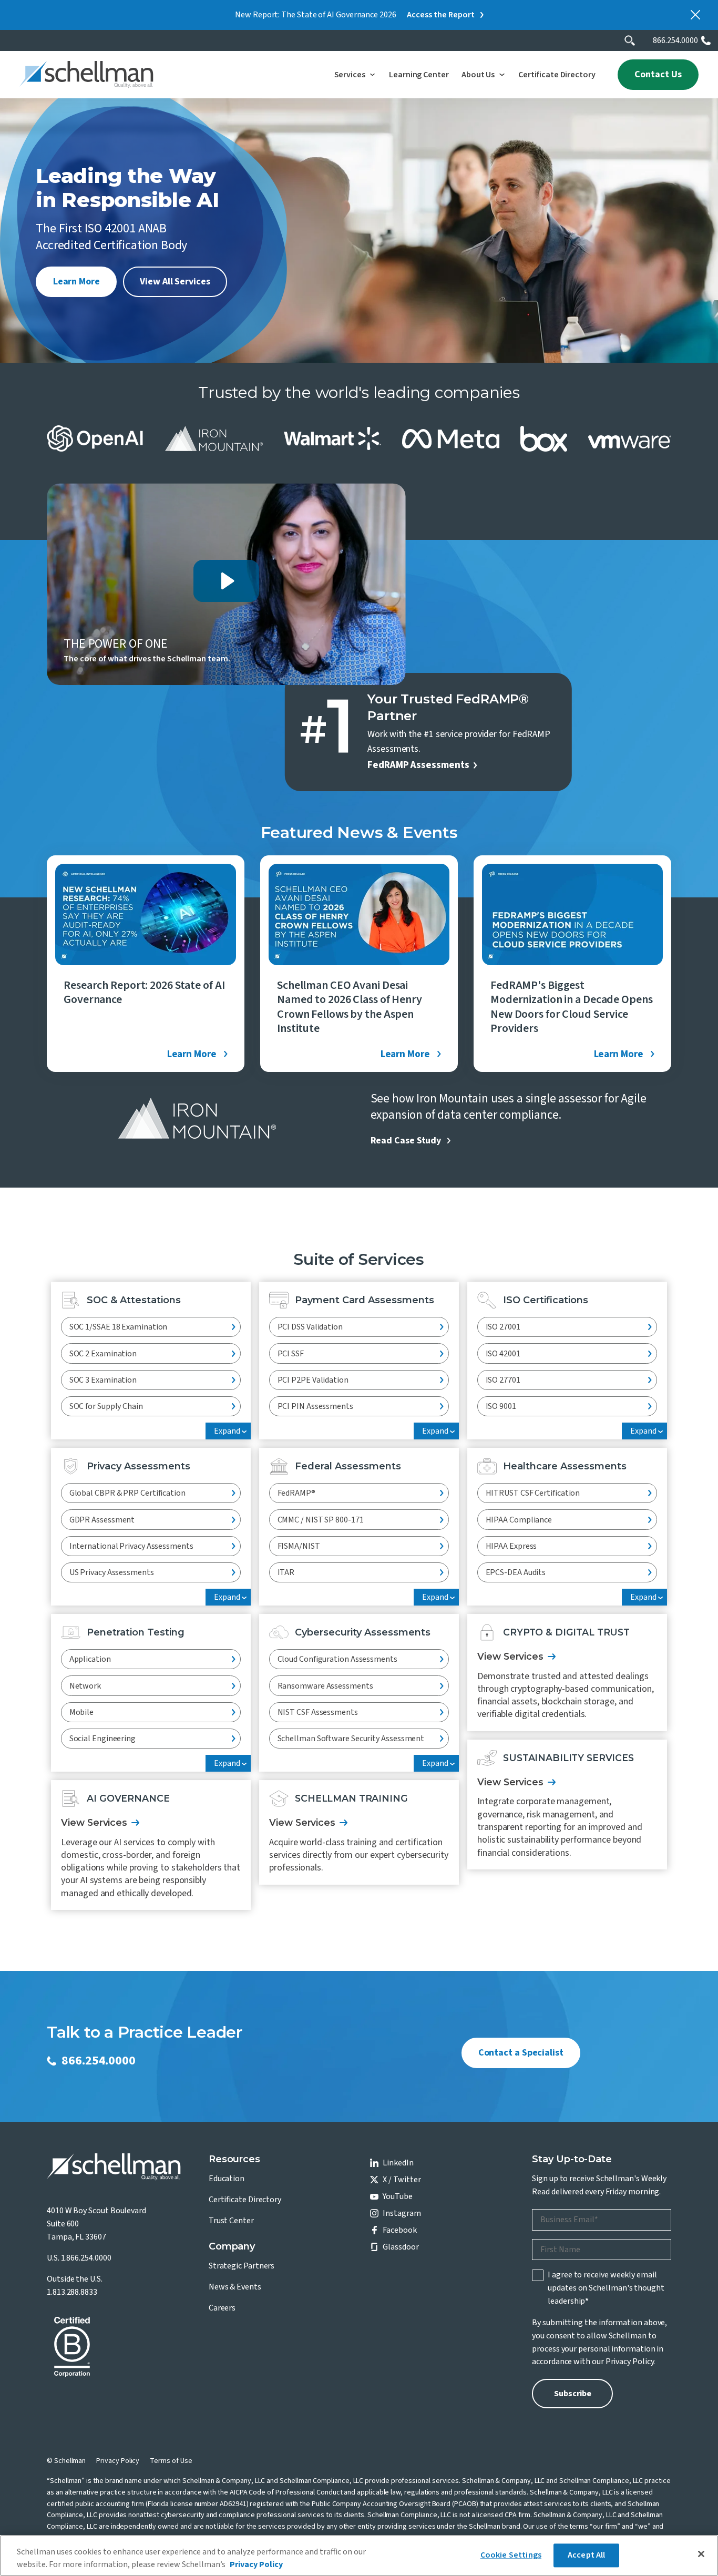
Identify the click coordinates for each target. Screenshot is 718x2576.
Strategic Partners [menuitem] (242, 2266)
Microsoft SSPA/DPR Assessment (128, 1599)
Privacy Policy (630, 2362)
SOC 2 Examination (103, 1354)
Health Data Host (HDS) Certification (552, 1599)
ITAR (286, 1572)
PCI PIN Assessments (315, 1406)
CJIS (285, 1599)
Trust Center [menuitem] (231, 2221)
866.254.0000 (675, 40)
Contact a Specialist (521, 2053)
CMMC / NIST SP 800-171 (321, 1520)
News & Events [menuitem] (235, 2287)
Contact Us (658, 74)
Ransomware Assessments (325, 1686)
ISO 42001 (503, 1354)
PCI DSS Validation (310, 1327)
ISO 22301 (503, 1433)
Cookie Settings (511, 2555)
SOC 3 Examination (103, 1380)
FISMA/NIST (299, 1546)
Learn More (76, 282)
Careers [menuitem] (222, 2308)
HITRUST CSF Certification (533, 1493)
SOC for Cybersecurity (107, 1433)
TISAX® (290, 1765)
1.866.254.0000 (86, 2258)
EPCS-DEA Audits (516, 1572)
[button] (355, 75)
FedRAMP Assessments (418, 765)
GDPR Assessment (102, 1520)
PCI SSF (291, 1354)
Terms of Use (171, 2461)
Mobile (81, 1712)
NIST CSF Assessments (318, 1712)
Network (85, 1686)
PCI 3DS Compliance (313, 1433)
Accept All (587, 2555)
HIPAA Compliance (519, 1520)
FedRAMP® (296, 1493)
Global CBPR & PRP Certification (127, 1493)
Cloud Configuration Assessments (337, 1659)
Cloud (80, 1765)
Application (90, 1659)
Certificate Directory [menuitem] (245, 2200)
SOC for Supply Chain (106, 1406)
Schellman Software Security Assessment (351, 1739)
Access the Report (441, 15)
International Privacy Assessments (131, 1546)
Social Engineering (102, 1739)
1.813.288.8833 (72, 2292)
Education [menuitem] (227, 2179)
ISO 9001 (501, 1406)
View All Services (175, 282)
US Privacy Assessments (112, 1572)
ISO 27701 (503, 1380)
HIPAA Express (511, 1546)
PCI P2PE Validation (313, 1380)
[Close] (701, 2554)
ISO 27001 (503, 1327)
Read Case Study (406, 1141)
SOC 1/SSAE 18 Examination (119, 1327)
